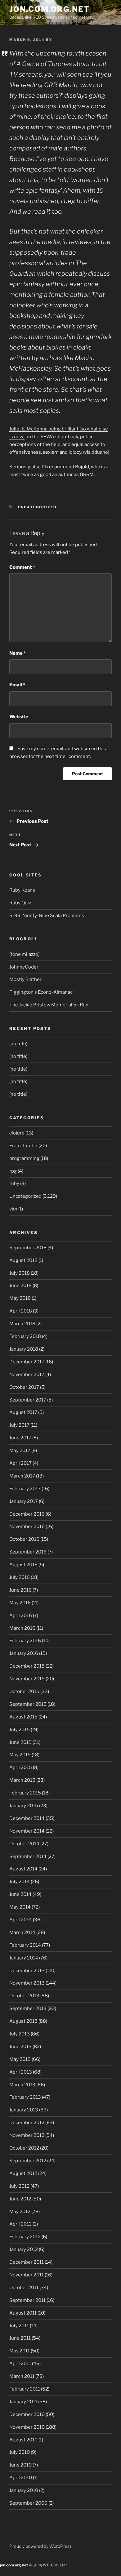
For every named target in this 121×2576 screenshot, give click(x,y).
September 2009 (28, 2503)
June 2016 (20, 1590)
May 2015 (20, 1755)
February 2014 (25, 1945)
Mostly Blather (25, 979)
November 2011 (27, 2275)
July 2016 (20, 1577)
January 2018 (24, 1349)
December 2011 (27, 2262)
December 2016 (27, 1514)
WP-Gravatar (55, 2565)
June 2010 (20, 2465)
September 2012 (28, 2161)
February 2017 (25, 1489)
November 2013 (27, 1983)
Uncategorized (37, 507)
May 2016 (20, 1603)
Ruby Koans (22, 890)
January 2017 (24, 1501)
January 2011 (23, 2402)
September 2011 (27, 2300)
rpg (13, 1171)
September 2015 (28, 1704)
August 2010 (23, 2440)
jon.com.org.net (49, 9)
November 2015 (27, 1679)
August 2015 (23, 1717)
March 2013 (22, 2085)
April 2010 (21, 2478)
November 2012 (27, 2135)
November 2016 (27, 1526)
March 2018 (22, 1324)
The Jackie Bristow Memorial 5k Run (49, 1005)
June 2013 (20, 2047)
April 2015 (21, 1767)
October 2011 (24, 2288)
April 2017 (20, 1463)
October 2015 (24, 1691)
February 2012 (25, 2237)
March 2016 (22, 1628)
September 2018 (28, 1248)
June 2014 (20, 1894)
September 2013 (28, 2008)
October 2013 (24, 1996)
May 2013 (20, 2059)
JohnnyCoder (24, 967)
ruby (14, 1183)
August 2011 (23, 2313)
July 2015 (20, 1730)
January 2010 (24, 2490)
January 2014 (24, 1958)
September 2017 (28, 1400)
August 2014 (23, 1869)
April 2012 (20, 2224)
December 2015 (27, 1666)
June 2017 (20, 1438)
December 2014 (27, 1818)
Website (19, 717)
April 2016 (21, 1616)
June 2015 (20, 1742)
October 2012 (24, 2148)
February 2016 (25, 1641)
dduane (100, 452)
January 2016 (24, 1653)
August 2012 (23, 2173)
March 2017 (22, 1476)
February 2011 (25, 2389)
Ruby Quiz (20, 903)
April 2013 (21, 2072)
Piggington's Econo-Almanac (41, 992)
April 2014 (21, 1920)
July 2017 (19, 1425)
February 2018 (25, 1336)
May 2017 (20, 1451)
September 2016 (28, 1552)
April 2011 (20, 2364)
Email (17, 685)
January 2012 (24, 2249)
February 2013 (25, 2097)
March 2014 (22, 1932)
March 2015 (22, 1780)
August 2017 (23, 1412)
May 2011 (20, 2351)
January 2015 (24, 1806)
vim (13, 1209)
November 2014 (27, 1831)
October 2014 (24, 1844)
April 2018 (21, 1311)
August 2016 (23, 1565)
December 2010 (27, 2414)
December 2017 (27, 1362)
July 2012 (19, 2186)
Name (18, 653)
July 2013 (20, 2034)
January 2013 (24, 2110)
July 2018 (20, 1273)
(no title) (18, 1044)
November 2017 (27, 1375)
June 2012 (20, 2199)
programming (24, 1158)
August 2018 (23, 1260)
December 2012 (27, 2123)
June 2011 (20, 2338)
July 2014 (20, 1882)
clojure (17, 1133)
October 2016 (24, 1539)
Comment (22, 567)
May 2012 (20, 2212)
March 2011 (22, 2376)
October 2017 (24, 1387)
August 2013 (23, 2021)
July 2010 (20, 2452)
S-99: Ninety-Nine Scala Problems (47, 916)
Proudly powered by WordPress (40, 2546)
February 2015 (25, 1793)
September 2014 (28, 1856)
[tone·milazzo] (24, 954)
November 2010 (27, 2427)
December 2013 (27, 1971)
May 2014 (20, 1907)
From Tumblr (23, 1146)
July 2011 (19, 2326)
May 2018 (20, 1298)
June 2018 (20, 1286)
